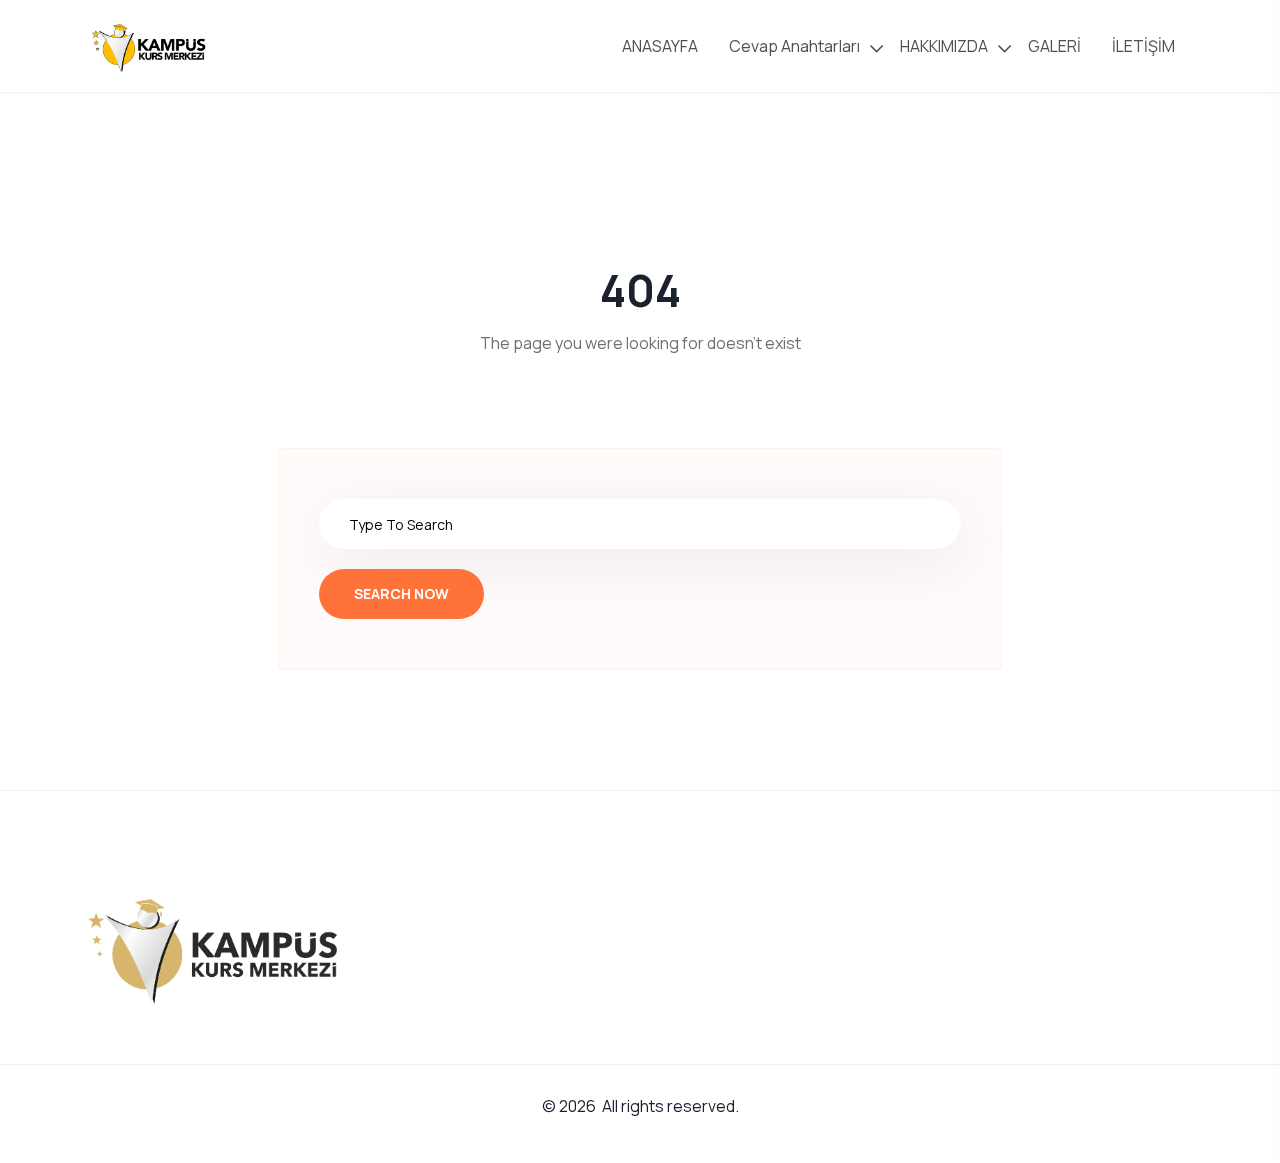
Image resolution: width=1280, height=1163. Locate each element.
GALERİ (1056, 46)
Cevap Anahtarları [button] (794, 46)
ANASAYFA (661, 46)
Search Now (401, 593)
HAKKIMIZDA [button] (944, 46)
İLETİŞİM (1145, 46)
